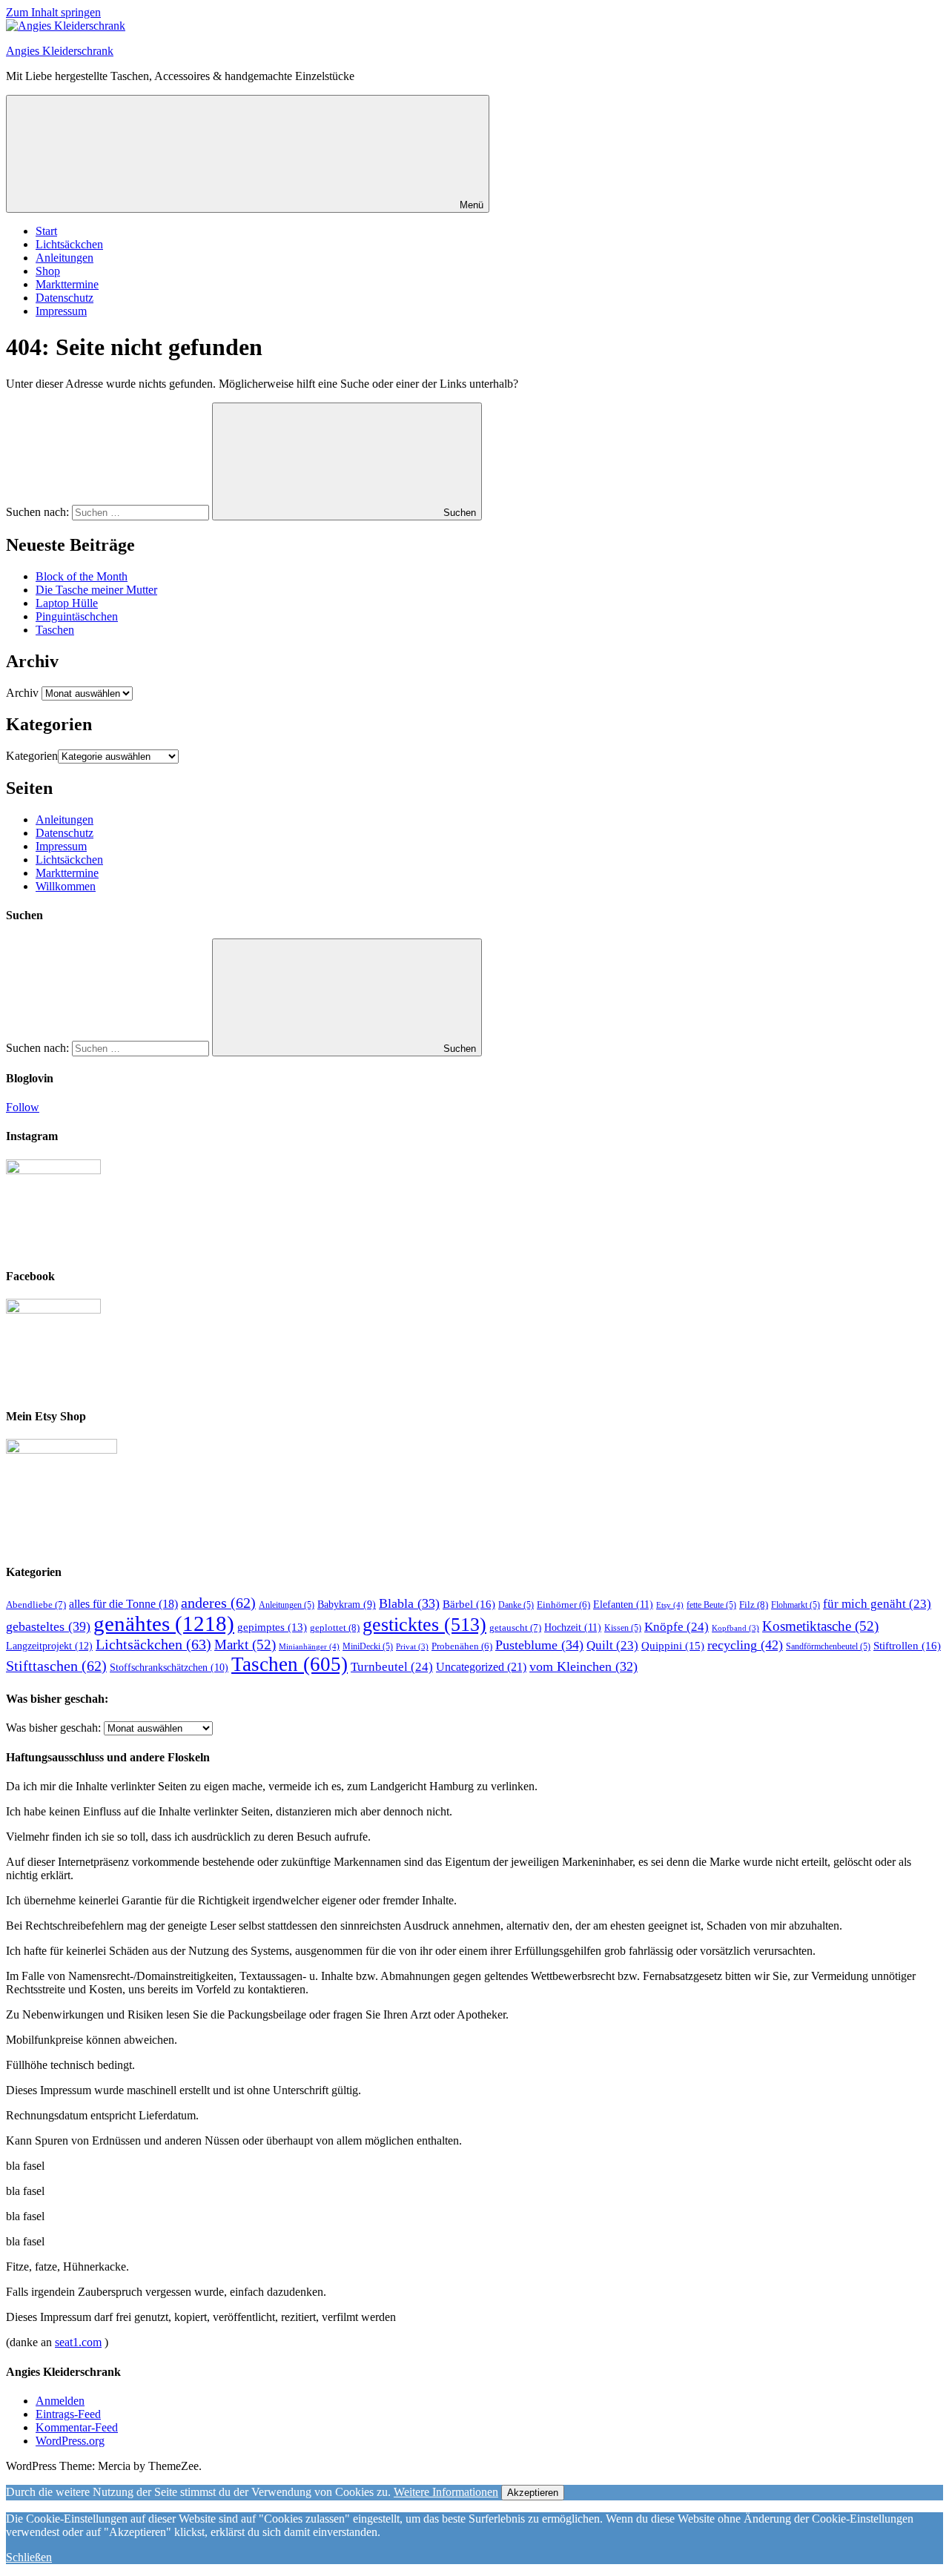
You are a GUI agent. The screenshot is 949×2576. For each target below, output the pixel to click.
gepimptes (272, 1627)
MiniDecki (368, 1646)
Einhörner (563, 1605)
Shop (48, 271)
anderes (218, 1603)
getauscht (515, 1628)
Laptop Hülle (67, 603)
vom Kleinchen (583, 1666)
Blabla (409, 1603)
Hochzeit (573, 1627)
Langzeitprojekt (49, 1646)
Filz (754, 1605)
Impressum (61, 311)
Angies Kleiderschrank (60, 51)
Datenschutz (65, 298)
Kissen (623, 1628)
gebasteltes (48, 1626)
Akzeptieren (533, 2493)
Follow (23, 1107)
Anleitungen (65, 258)
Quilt (612, 1645)
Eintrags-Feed (68, 2414)
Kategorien (32, 756)
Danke (516, 1605)
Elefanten (623, 1604)
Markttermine (67, 284)
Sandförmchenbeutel (828, 1646)
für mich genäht (877, 1604)
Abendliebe (36, 1605)
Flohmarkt (796, 1605)
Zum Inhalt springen (53, 12)
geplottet (335, 1628)
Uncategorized (481, 1667)
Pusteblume (539, 1645)
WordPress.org (70, 2441)
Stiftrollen (907, 1645)
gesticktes (424, 1624)
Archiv (22, 693)
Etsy (670, 1605)
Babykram (347, 1605)
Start (46, 231)
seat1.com (78, 2342)
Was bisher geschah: (53, 1728)
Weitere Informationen (446, 2492)
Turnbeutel (392, 1667)
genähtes (164, 1623)
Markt (245, 1645)
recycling (745, 1645)
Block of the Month (82, 576)
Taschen (55, 630)
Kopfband (735, 1628)
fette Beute (711, 1605)
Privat (412, 1647)
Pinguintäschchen (77, 616)
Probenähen (462, 1646)
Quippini (673, 1645)
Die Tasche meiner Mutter (96, 590)
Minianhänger (309, 1646)
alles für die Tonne (123, 1604)
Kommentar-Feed (77, 2427)
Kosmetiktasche (820, 1626)
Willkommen (66, 886)
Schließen (29, 2557)
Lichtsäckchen (69, 244)
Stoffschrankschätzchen (169, 1668)
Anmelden (60, 2401)
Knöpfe (677, 1627)
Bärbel (469, 1604)
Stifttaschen (56, 1666)
